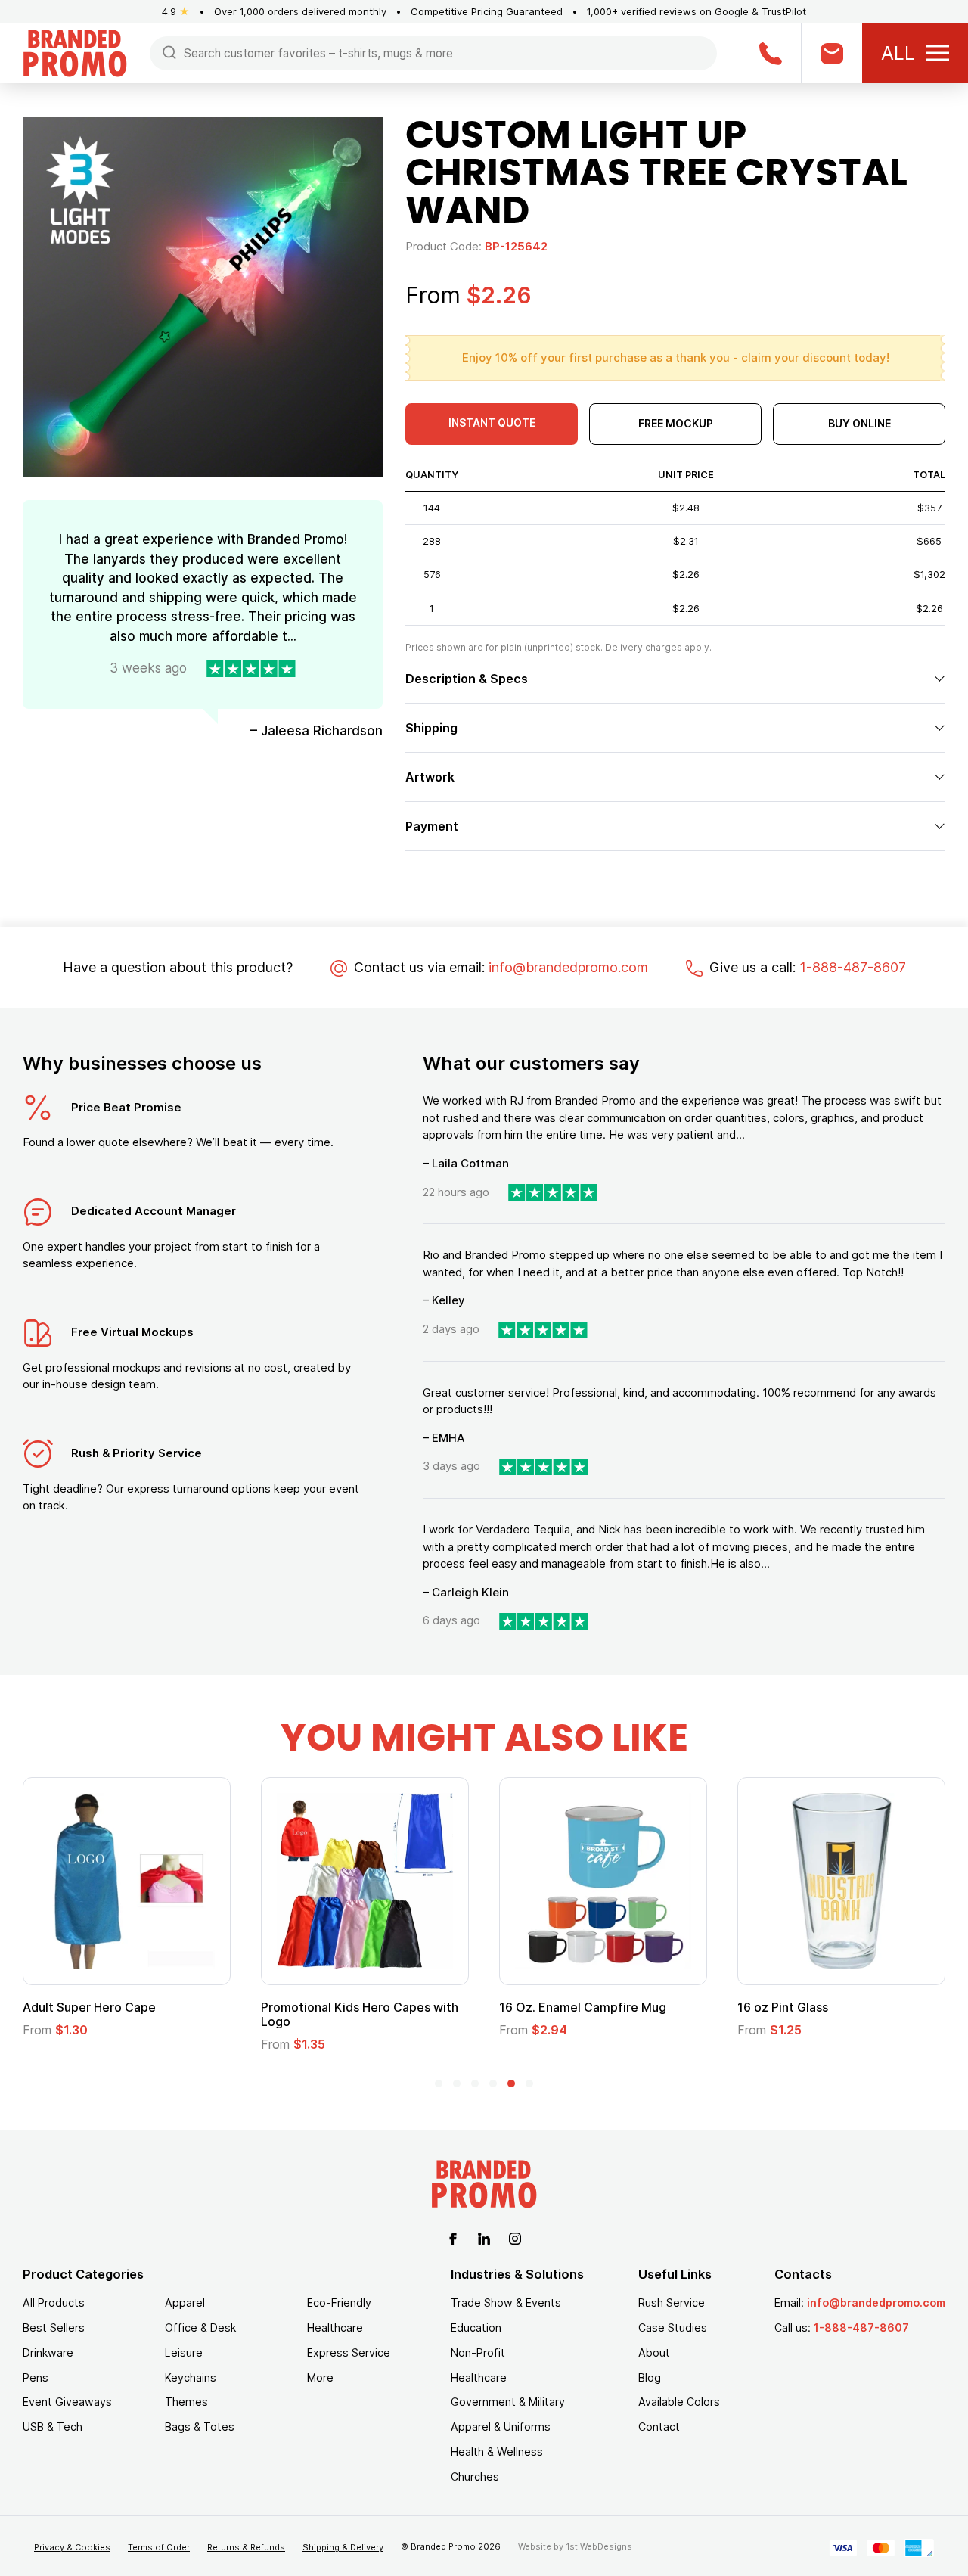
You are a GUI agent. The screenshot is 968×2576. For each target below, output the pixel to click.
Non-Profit (478, 2352)
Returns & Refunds (246, 2547)
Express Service (349, 2352)
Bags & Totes (200, 2427)
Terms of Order (159, 2547)
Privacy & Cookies (72, 2547)
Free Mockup (676, 423)
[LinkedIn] (484, 2237)
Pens (36, 2377)
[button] (439, 2083)
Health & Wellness (497, 2452)
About (654, 2352)
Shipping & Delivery (343, 2547)
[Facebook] (453, 2237)
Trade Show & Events (506, 2303)
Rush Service (672, 2303)
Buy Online (859, 423)
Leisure (184, 2352)
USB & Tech (53, 2427)
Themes (186, 2402)
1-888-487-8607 (853, 967)
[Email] (831, 53)
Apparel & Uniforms (501, 2427)
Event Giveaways (67, 2402)
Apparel (185, 2303)
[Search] (169, 52)
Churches (475, 2477)
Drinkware (48, 2352)
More (320, 2377)
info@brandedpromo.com (568, 967)
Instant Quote (492, 423)
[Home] (75, 52)
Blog (650, 2377)
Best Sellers (54, 2327)
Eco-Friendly (339, 2303)
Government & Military (508, 2402)
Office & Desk (200, 2327)
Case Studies (673, 2327)
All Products (54, 2303)
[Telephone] (770, 53)
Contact (659, 2427)
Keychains (191, 2377)
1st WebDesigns (599, 2546)
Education (476, 2327)
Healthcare (335, 2327)
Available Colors (679, 2402)
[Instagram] (515, 2237)
